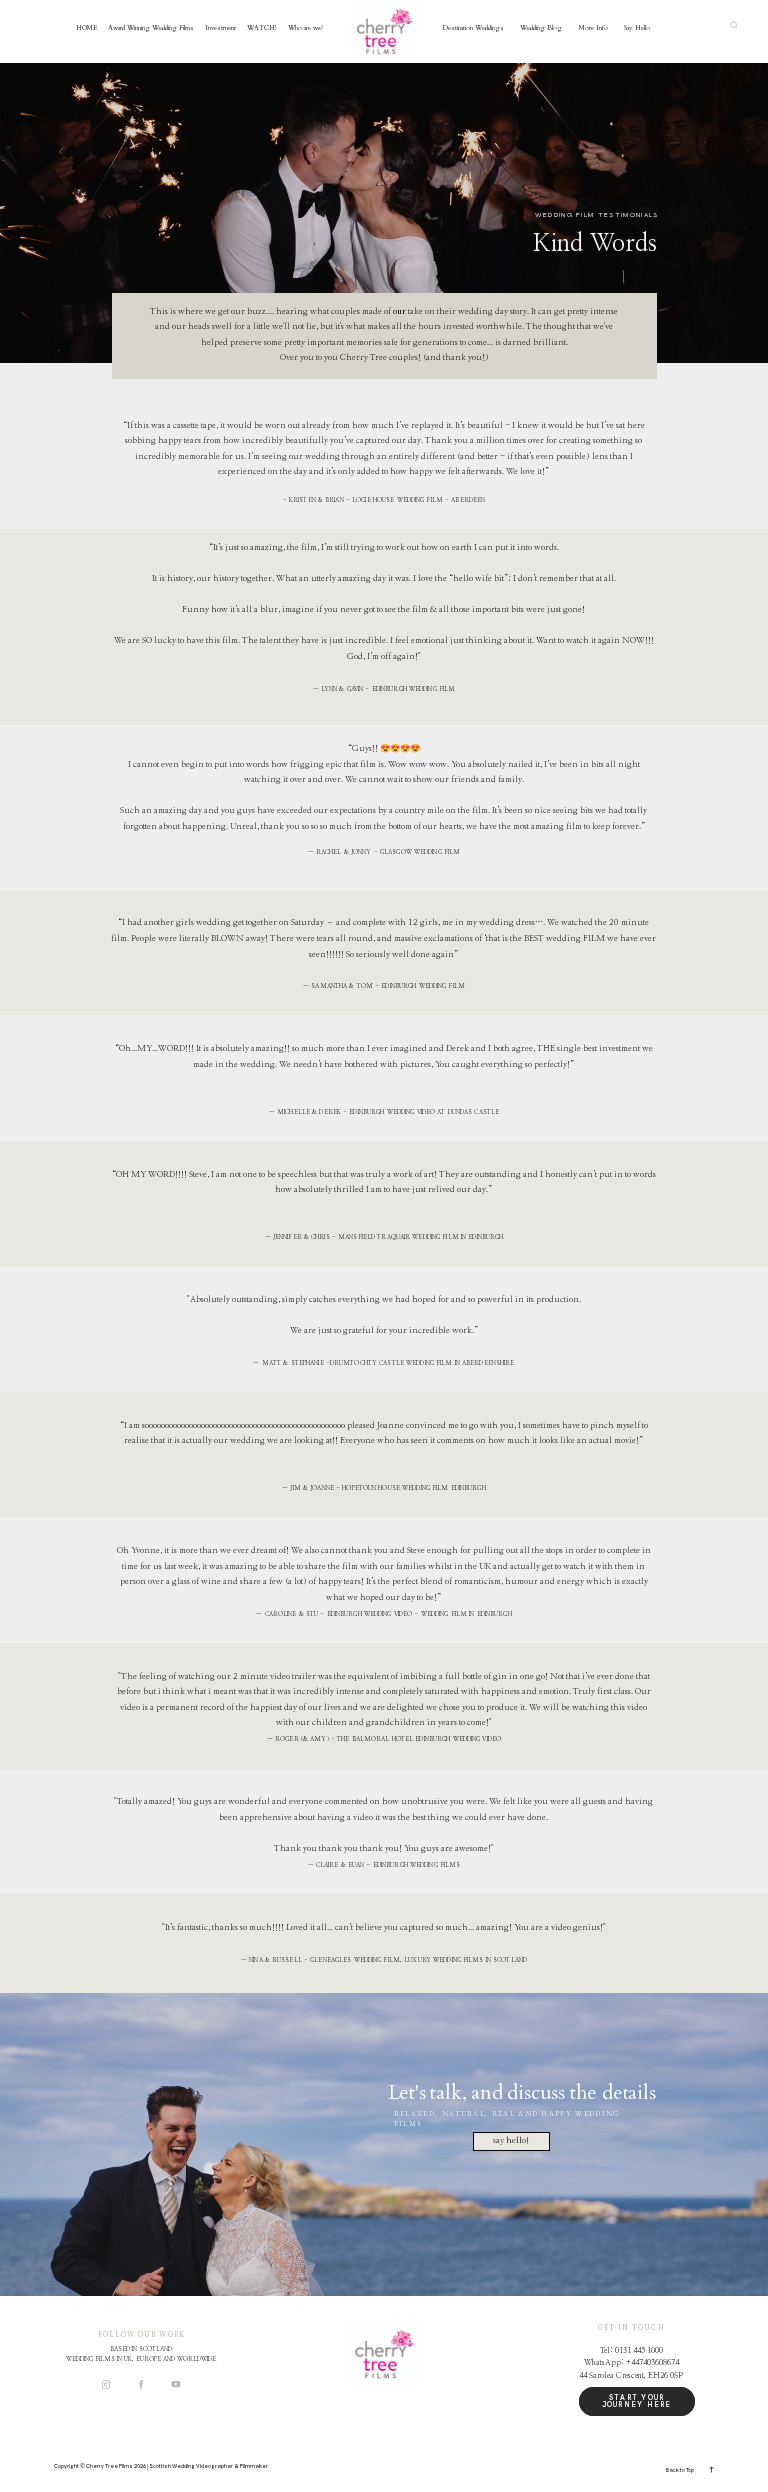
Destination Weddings (473, 27)
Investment (220, 27)
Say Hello (637, 27)
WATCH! (262, 27)
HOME (87, 27)
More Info (593, 27)
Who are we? (306, 27)
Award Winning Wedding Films (151, 27)
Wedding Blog (541, 27)
